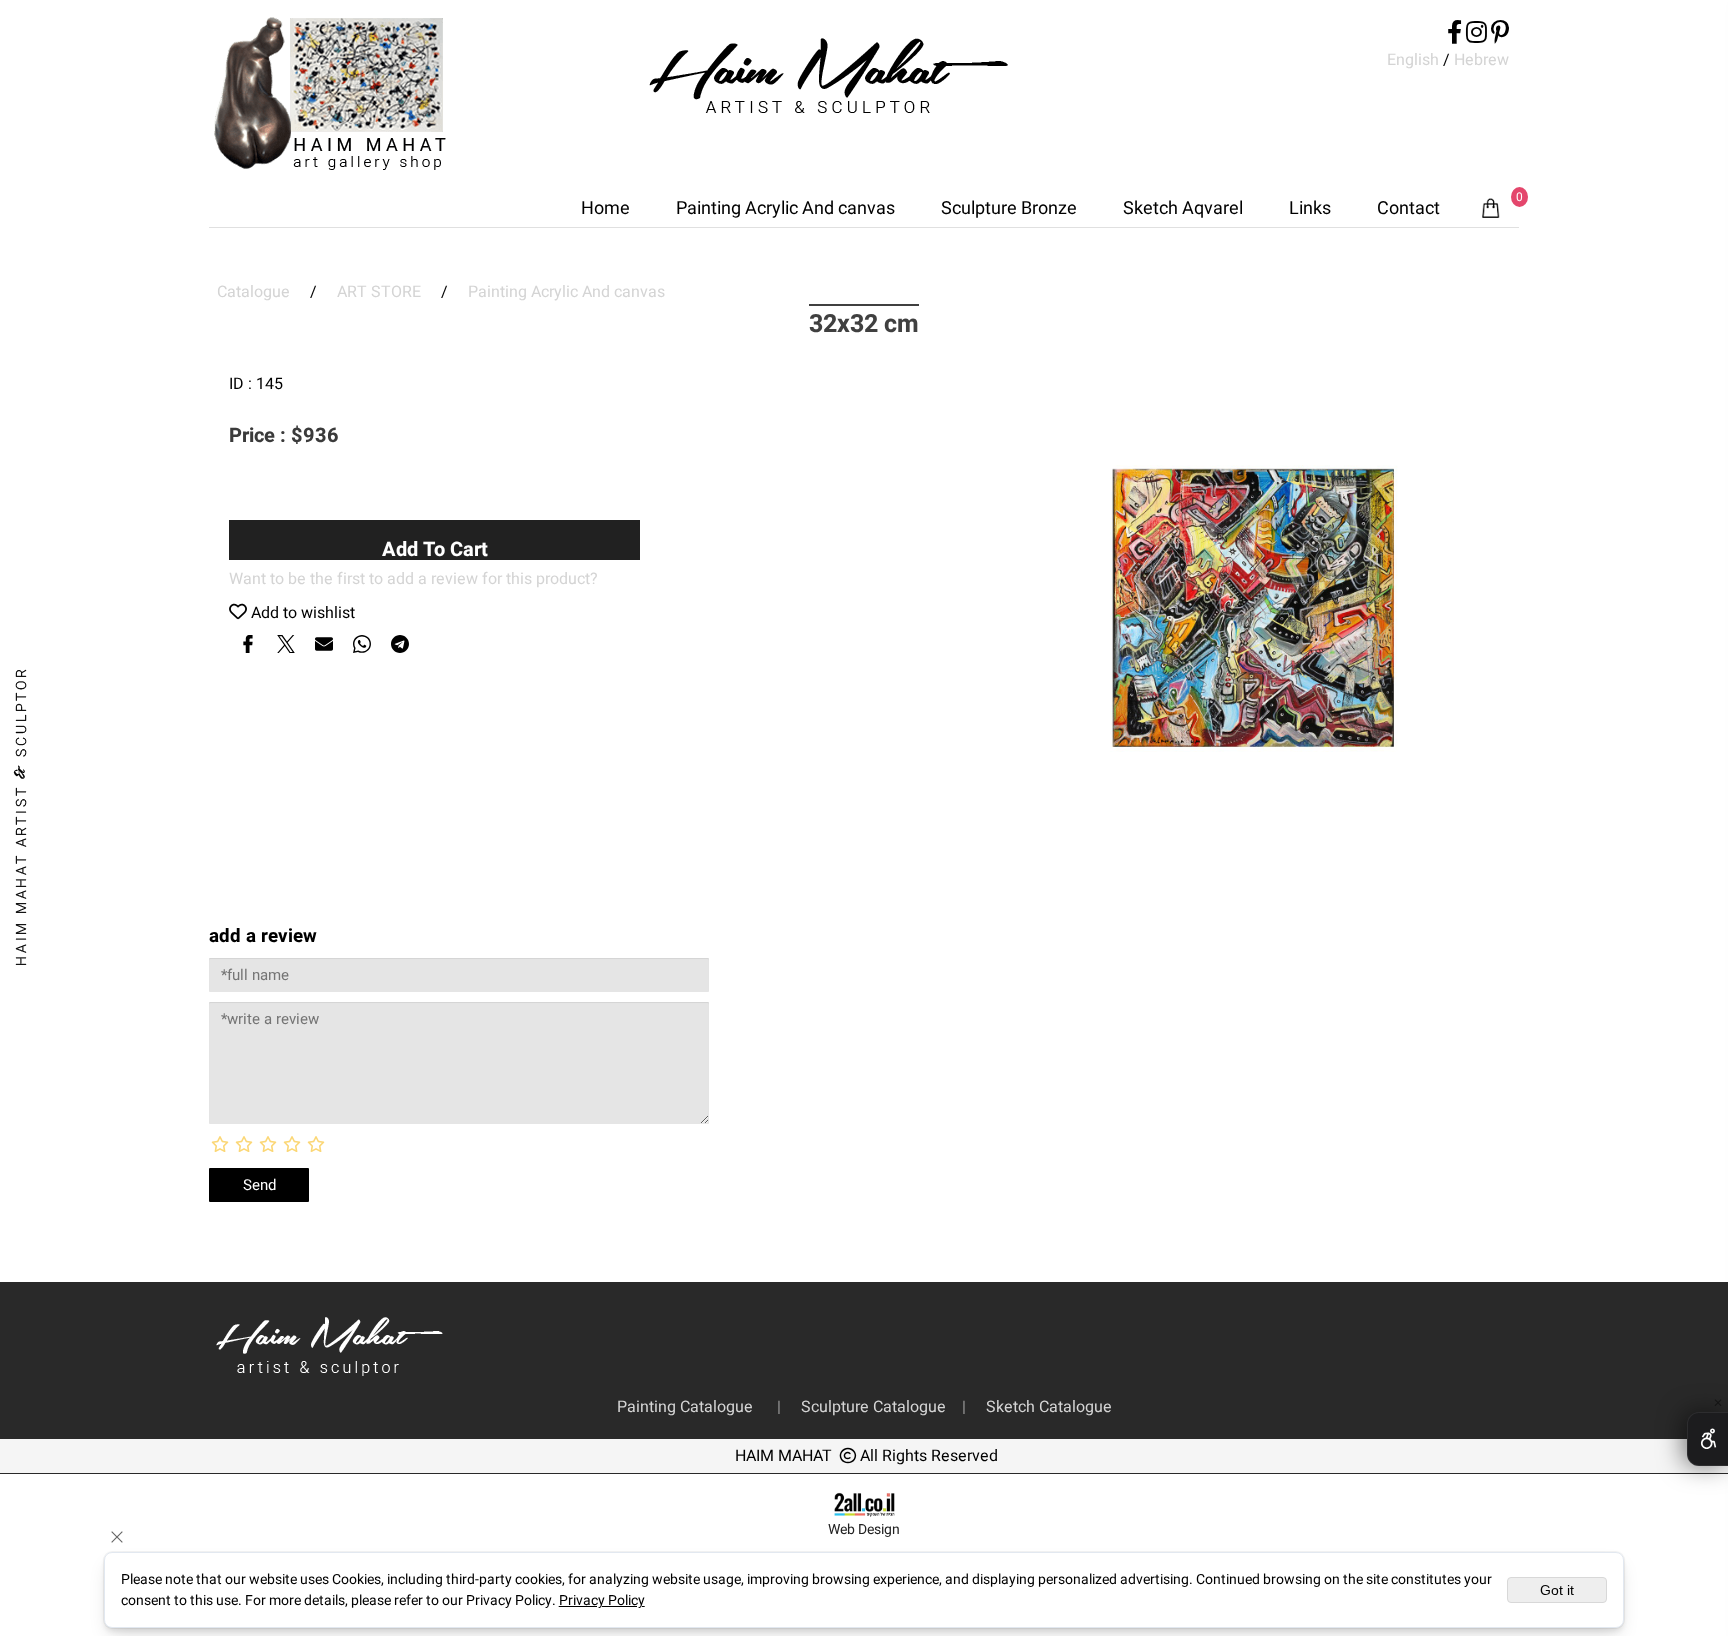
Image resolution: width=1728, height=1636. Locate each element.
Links (1310, 208)
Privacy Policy (602, 1600)
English (1413, 60)
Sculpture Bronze (1009, 208)
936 (321, 435)
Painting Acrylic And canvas (785, 208)
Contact (1408, 208)
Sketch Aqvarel (1183, 208)
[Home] (330, 97)
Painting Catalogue (689, 1407)
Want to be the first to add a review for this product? (413, 579)
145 (269, 384)
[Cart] (1491, 209)
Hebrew (1479, 60)
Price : (260, 435)
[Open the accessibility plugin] (1707, 1439)
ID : (242, 384)
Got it (1557, 1590)
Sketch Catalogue (1045, 1407)
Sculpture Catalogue (875, 1407)
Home (605, 208)
